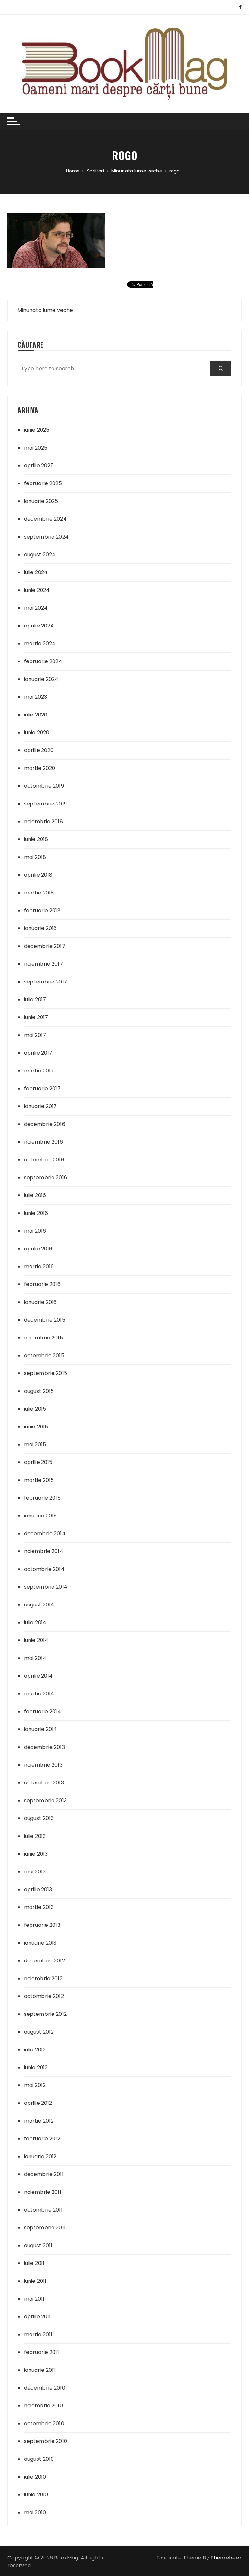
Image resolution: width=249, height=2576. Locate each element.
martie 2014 (39, 1694)
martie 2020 (40, 768)
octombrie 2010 (44, 2423)
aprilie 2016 (38, 1249)
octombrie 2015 (44, 1355)
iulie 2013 (35, 1836)
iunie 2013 (36, 1854)
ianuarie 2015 (41, 1516)
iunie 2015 (36, 1427)
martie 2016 (39, 1266)
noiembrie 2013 (43, 1765)
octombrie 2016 (44, 1160)
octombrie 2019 (44, 786)
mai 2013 (35, 1872)
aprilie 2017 (38, 1053)
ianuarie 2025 (41, 501)
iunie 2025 (37, 430)
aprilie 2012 (38, 2103)
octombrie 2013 (44, 1783)
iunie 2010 (36, 2495)
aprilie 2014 (38, 1676)
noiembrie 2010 (43, 2406)
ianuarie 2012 (40, 2156)
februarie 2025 (43, 483)
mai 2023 (36, 697)
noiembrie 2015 (43, 1338)
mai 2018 (35, 857)
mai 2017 (35, 1035)
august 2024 (40, 555)
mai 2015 (35, 1444)
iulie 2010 (35, 2477)
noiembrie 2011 (43, 2192)
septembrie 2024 (46, 537)
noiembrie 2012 (43, 1978)
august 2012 (39, 2032)
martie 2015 (39, 1480)
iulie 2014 (35, 1622)
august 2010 (39, 2459)
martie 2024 (40, 644)
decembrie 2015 (45, 1320)
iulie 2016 (35, 1195)
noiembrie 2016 (43, 1142)
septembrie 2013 (45, 1800)
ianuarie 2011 (40, 2370)
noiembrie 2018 (43, 822)
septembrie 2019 (45, 804)
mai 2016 (35, 1231)
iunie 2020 (37, 733)
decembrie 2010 (45, 2388)
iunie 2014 (36, 1640)
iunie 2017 (36, 1017)
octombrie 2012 (44, 1996)
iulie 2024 (36, 572)
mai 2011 (34, 2299)
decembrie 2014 (45, 1533)
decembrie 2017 (45, 946)
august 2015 (39, 1391)
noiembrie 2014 (44, 1551)
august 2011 (38, 2245)
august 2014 (39, 1605)
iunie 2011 (35, 2281)
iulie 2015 (35, 1409)
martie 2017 (39, 1071)
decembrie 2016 (45, 1124)
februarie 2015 (42, 1498)
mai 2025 (36, 448)
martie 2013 (39, 1907)
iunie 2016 (36, 1213)
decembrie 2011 (44, 2174)
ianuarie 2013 (40, 1943)
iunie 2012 (36, 2067)
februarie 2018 (42, 910)
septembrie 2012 (45, 2014)
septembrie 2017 (46, 982)
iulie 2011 (34, 2263)
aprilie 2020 (39, 750)
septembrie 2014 (46, 1587)
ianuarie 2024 (41, 679)
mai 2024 (36, 608)
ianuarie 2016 (41, 1302)
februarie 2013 (42, 1925)
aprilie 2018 (38, 875)
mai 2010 (35, 2512)
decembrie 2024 (45, 519)
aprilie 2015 (38, 1462)
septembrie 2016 (46, 1177)
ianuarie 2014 (41, 1729)
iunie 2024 (37, 590)
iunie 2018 (36, 839)
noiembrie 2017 (43, 964)
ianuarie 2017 (41, 1106)
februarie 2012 (42, 2139)
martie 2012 (39, 2121)
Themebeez (226, 2558)
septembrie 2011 (45, 2228)
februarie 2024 (43, 661)
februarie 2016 (42, 1284)
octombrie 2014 (44, 1569)
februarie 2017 (42, 1088)
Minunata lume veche (45, 310)
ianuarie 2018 (41, 928)
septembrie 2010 (46, 2441)
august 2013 (39, 1818)
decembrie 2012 (44, 1961)
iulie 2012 (35, 2050)
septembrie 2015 (46, 1373)
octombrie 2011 (43, 2210)
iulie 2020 (36, 715)
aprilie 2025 (39, 466)
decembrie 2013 (44, 1747)
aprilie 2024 (39, 626)
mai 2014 (35, 1658)
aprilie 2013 (38, 1889)
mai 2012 (35, 2085)
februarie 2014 (42, 1711)
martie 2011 (38, 2334)
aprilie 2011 (37, 2317)
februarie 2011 (41, 2352)
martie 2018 (39, 893)
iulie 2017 (35, 999)
